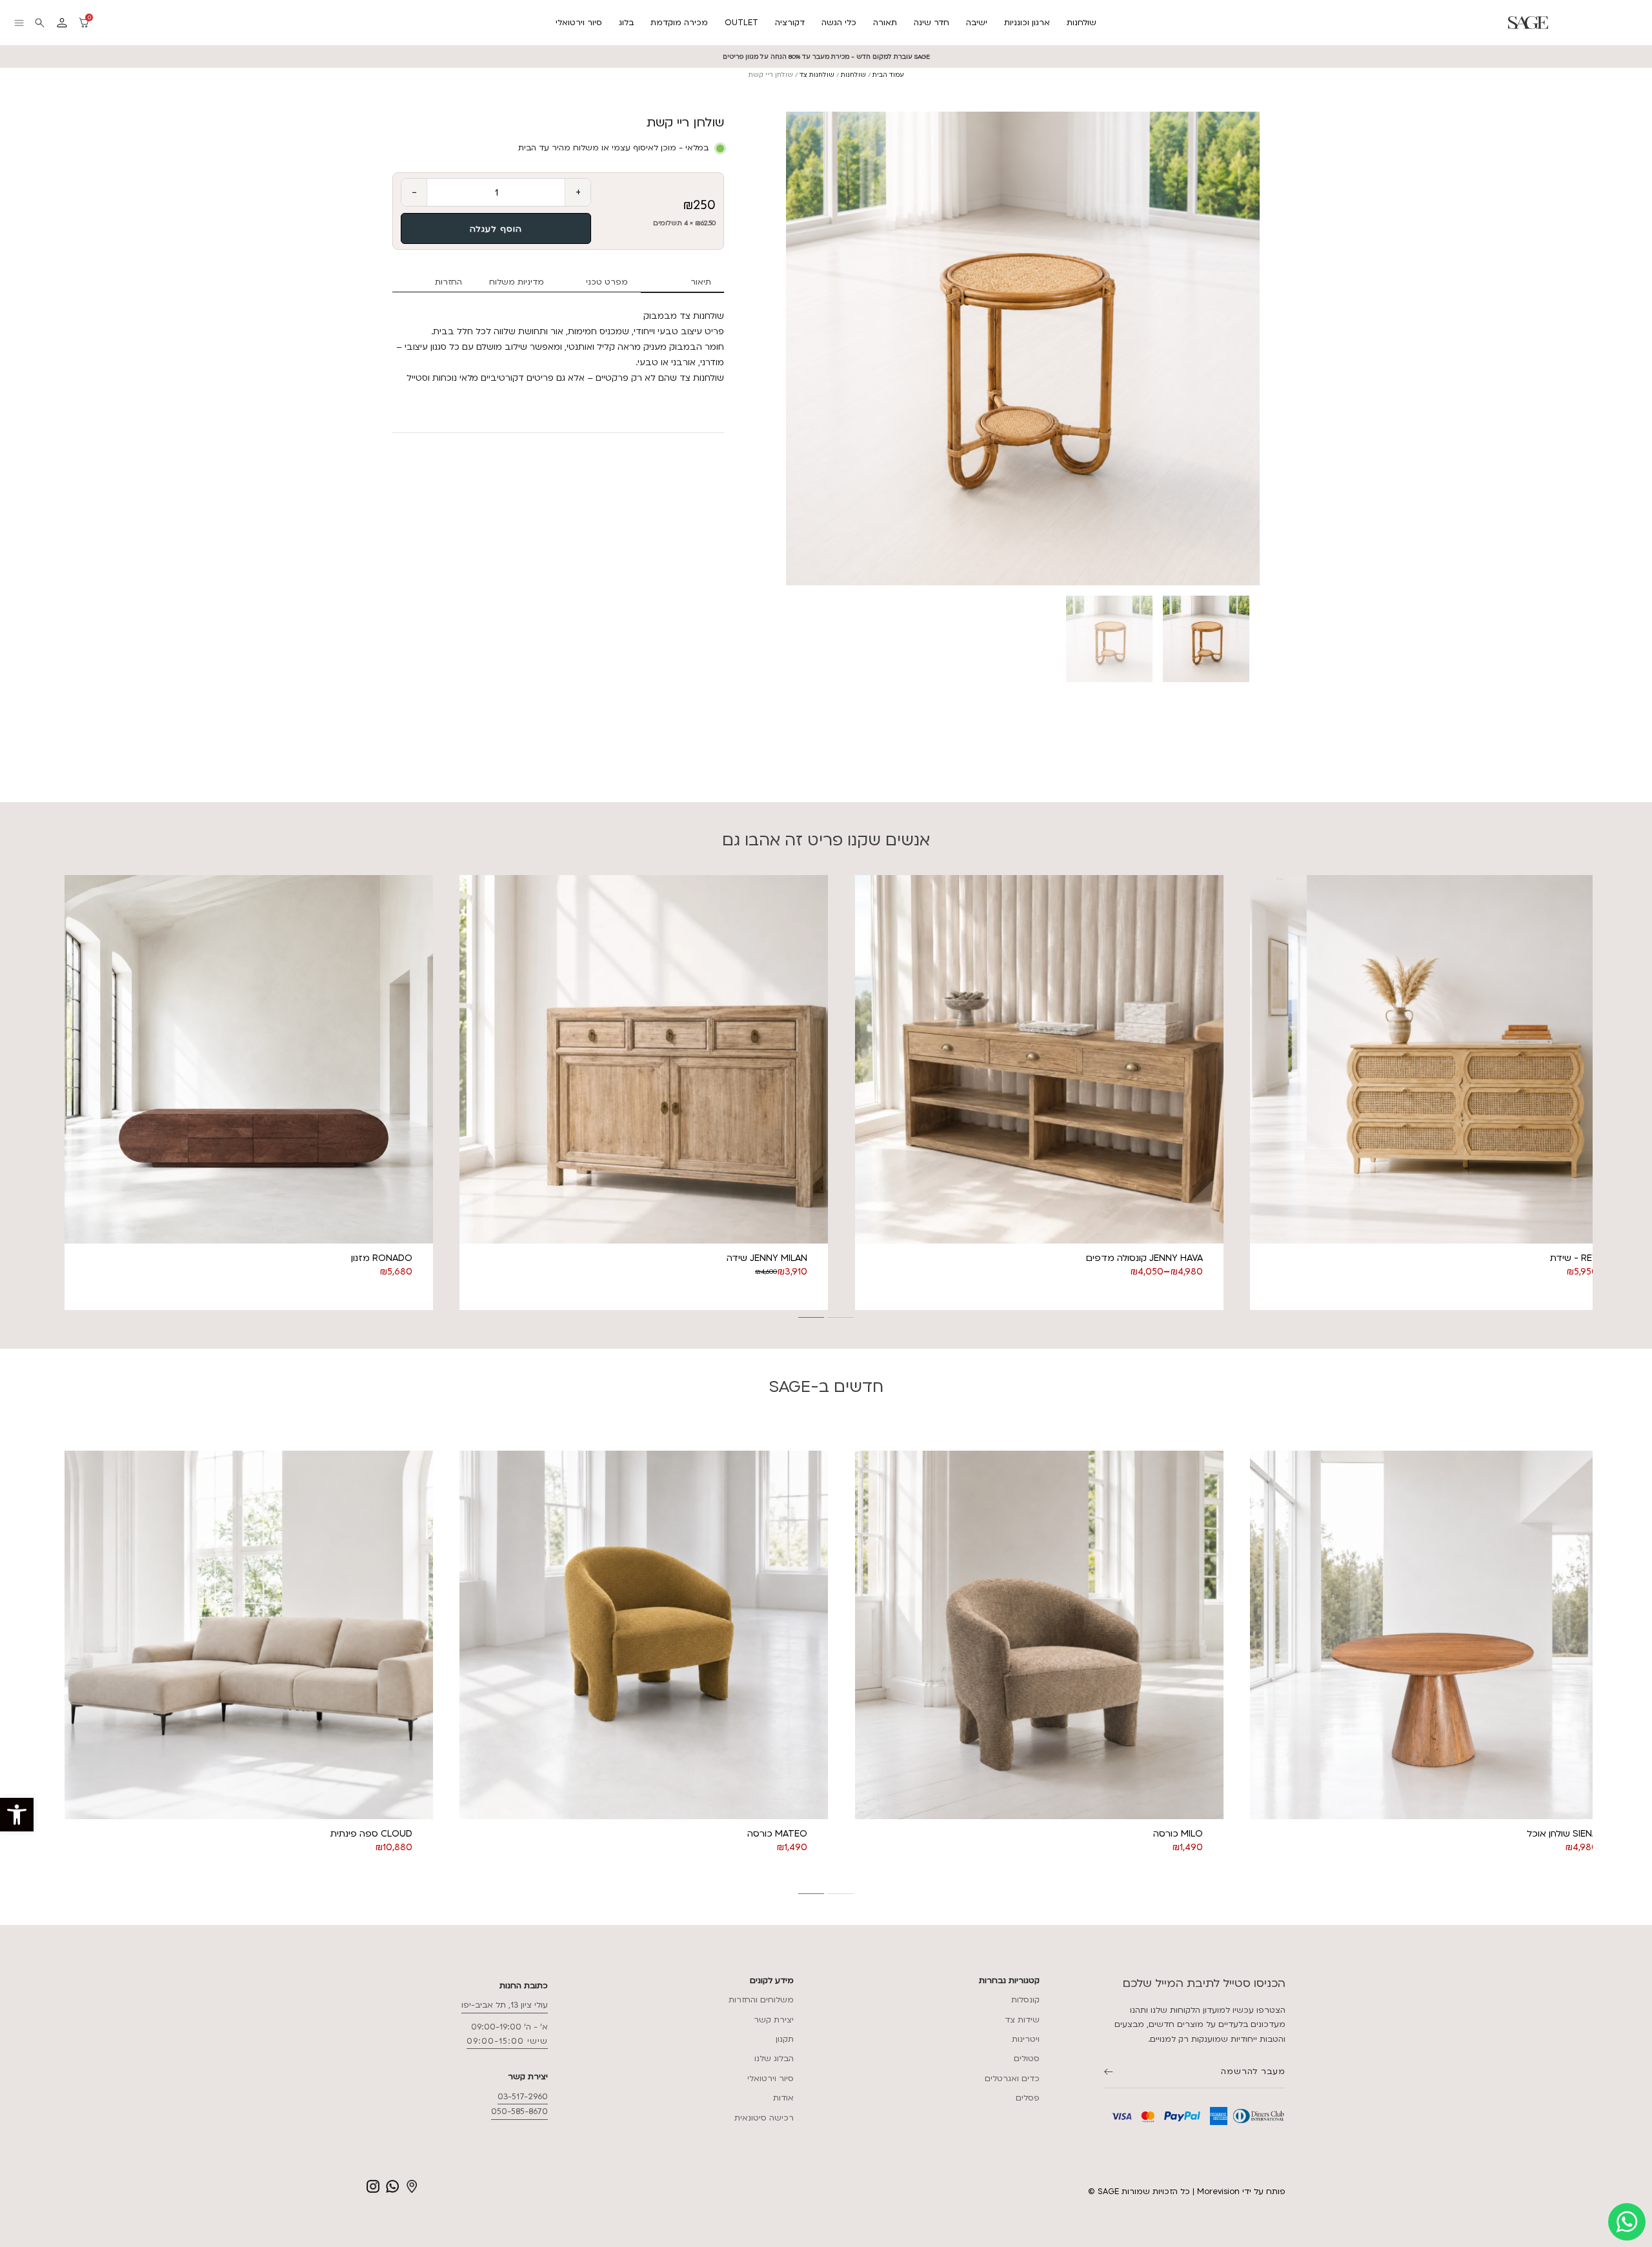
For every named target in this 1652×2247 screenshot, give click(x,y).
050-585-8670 (519, 2111)
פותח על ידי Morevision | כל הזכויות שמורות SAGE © (1187, 2192)
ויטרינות (1026, 2039)
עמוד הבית (888, 75)
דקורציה (790, 23)
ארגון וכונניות (1027, 23)
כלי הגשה (839, 23)
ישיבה (977, 23)
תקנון (785, 2039)
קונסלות (1025, 2000)
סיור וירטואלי (579, 23)
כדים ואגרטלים (1012, 2079)
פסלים (1028, 2098)
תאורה (885, 23)
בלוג (626, 23)
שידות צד (1022, 2020)
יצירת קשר (774, 2020)
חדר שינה (932, 23)
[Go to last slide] (59, 1093)
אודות (783, 2098)
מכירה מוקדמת (679, 23)
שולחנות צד (817, 75)
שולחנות (1082, 23)
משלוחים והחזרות (761, 2000)
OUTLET (741, 23)
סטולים (1027, 2059)
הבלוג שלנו (774, 2059)
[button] (17, 1815)
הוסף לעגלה (496, 229)
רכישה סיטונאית (764, 2118)
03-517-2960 (523, 2097)
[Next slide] (1260, 348)
